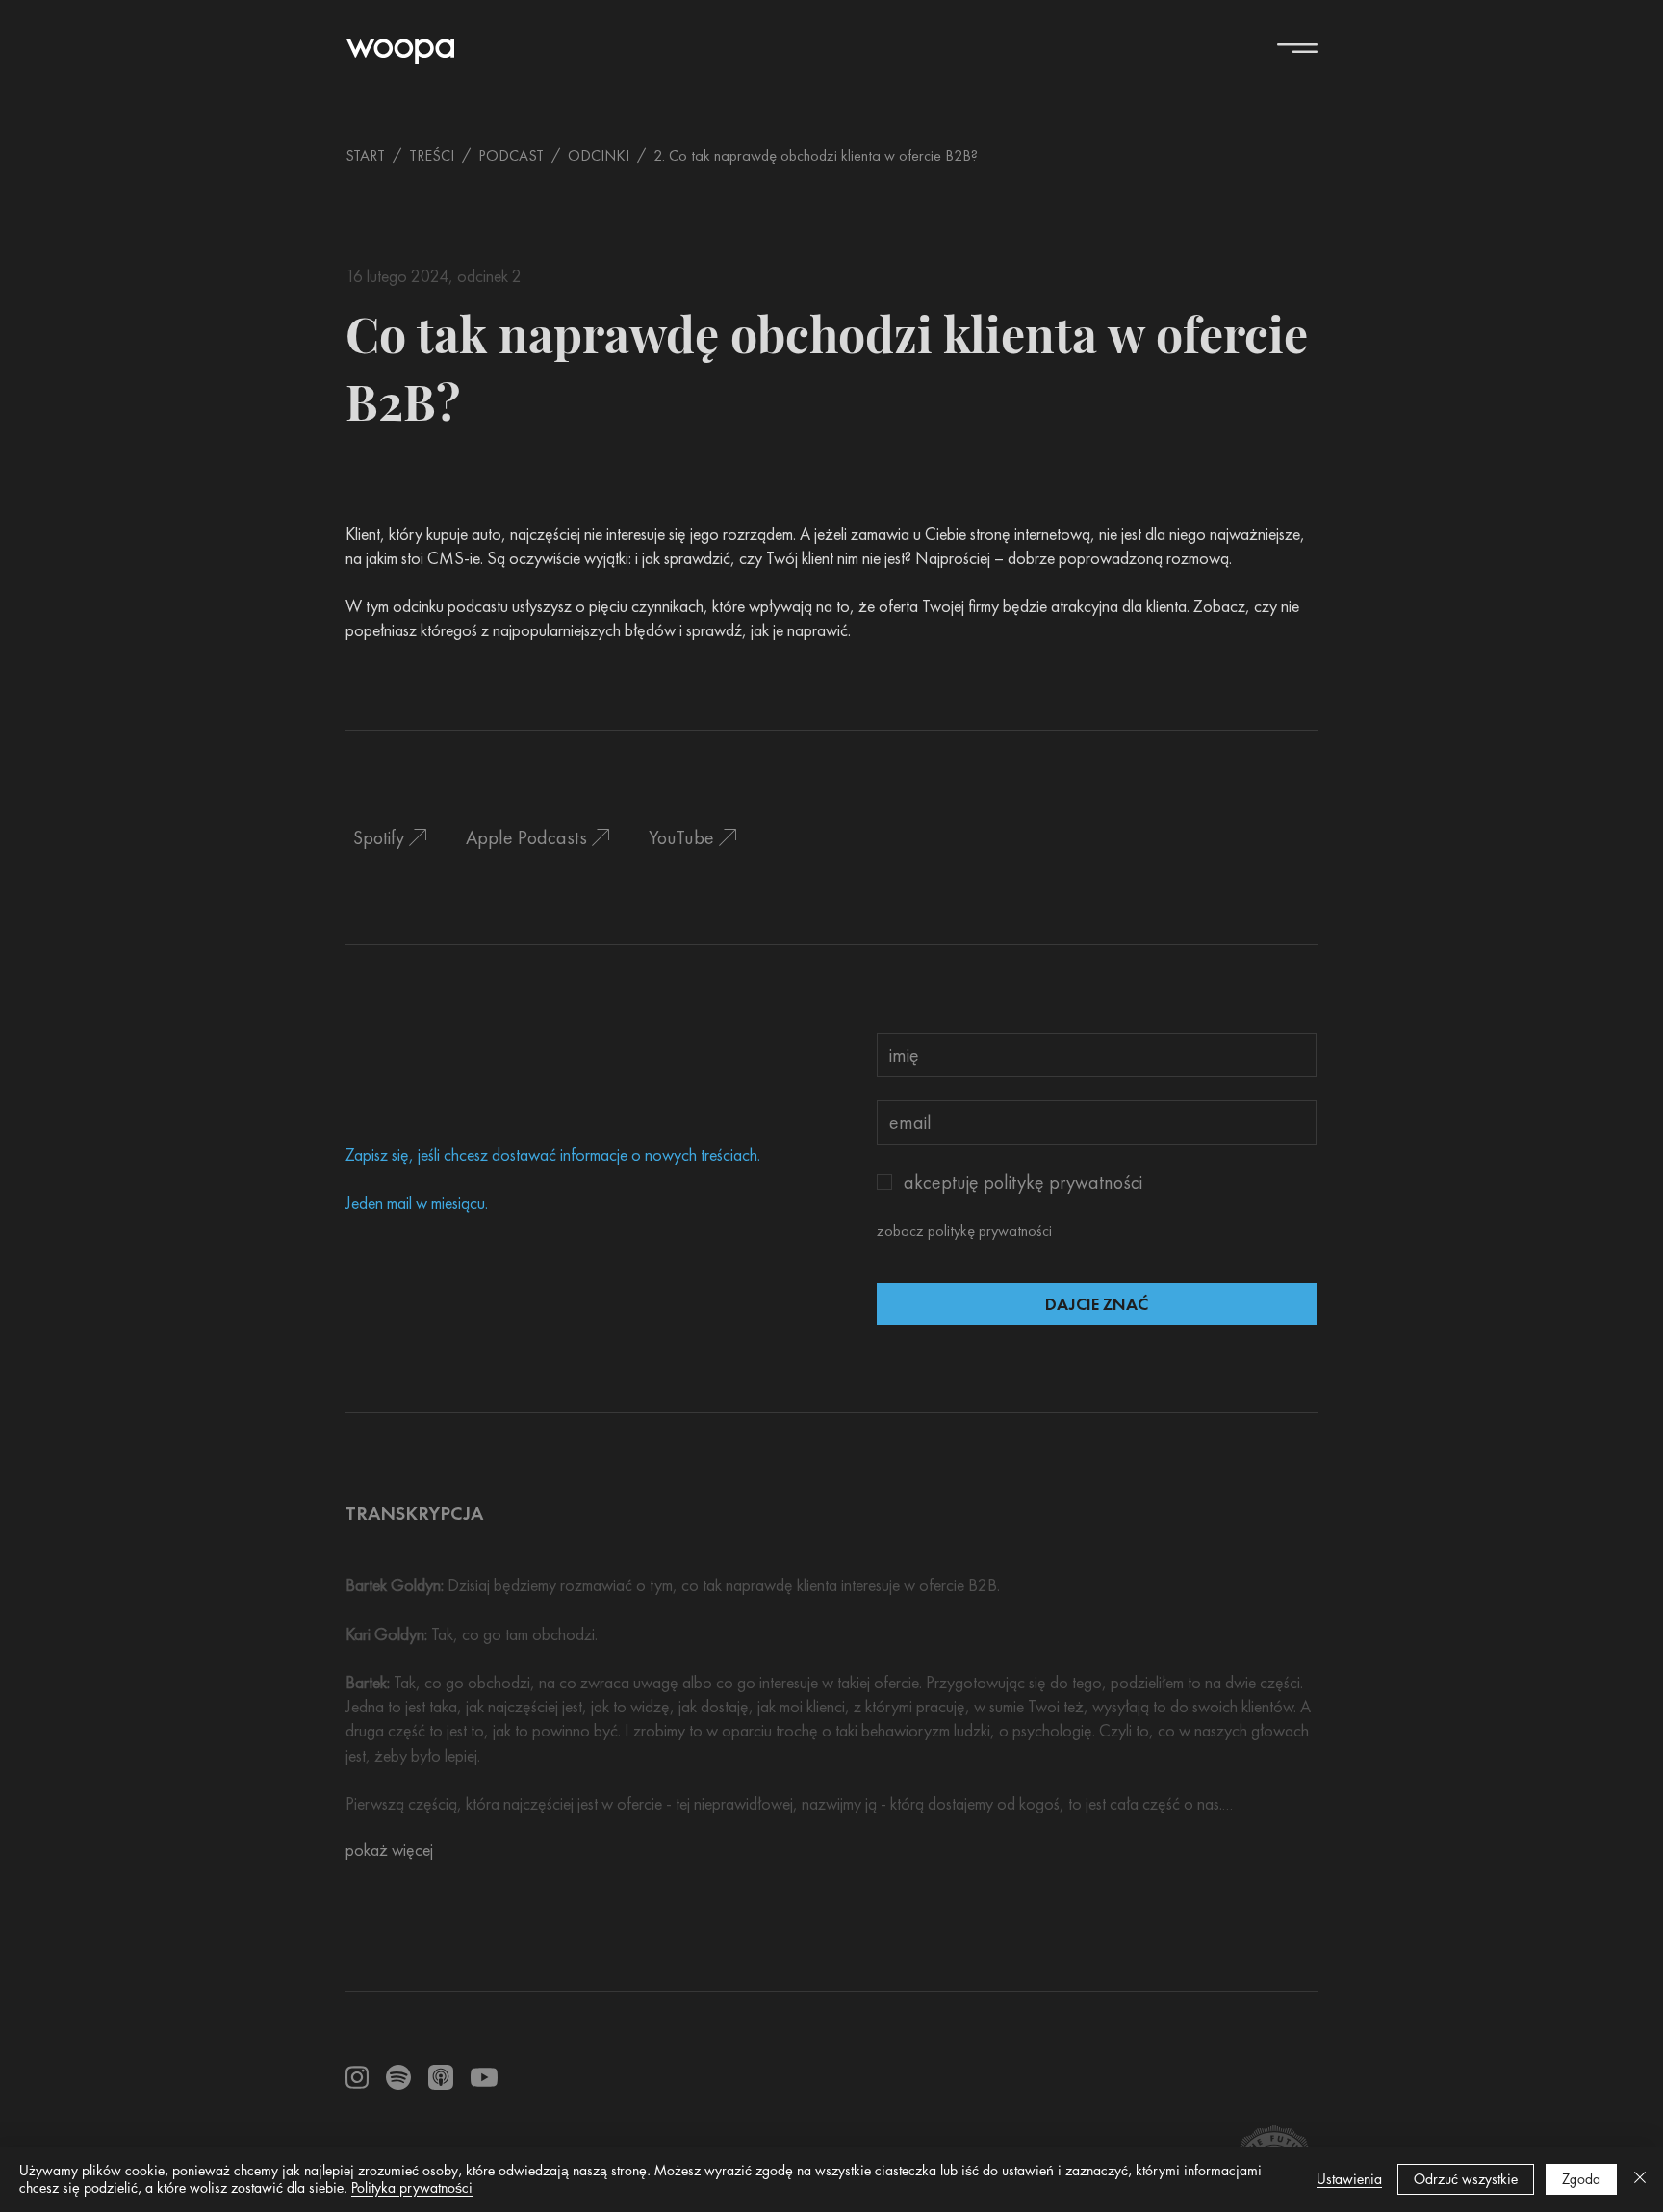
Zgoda (1581, 2179)
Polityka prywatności (412, 2187)
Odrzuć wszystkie (1466, 2179)
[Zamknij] (1640, 2179)
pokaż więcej (389, 1850)
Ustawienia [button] (1349, 2179)
